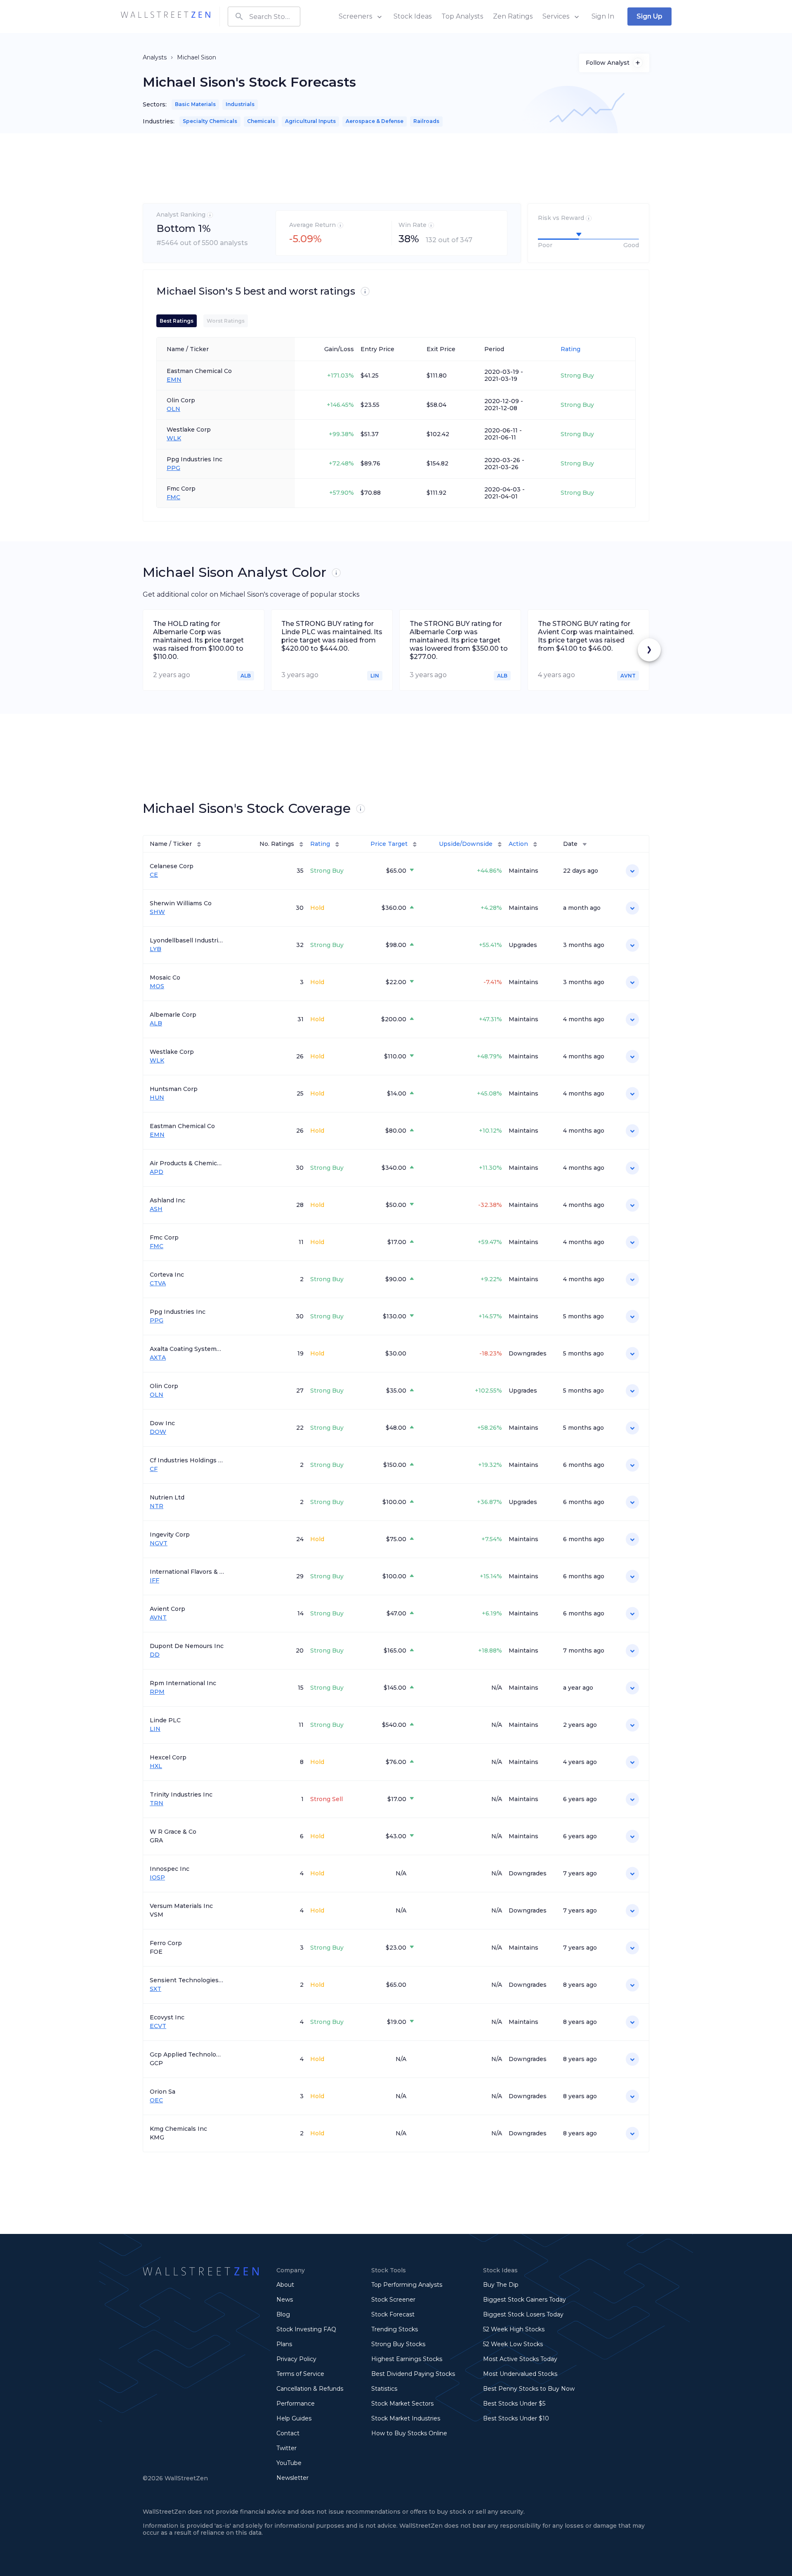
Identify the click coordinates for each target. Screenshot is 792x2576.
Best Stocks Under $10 (516, 2418)
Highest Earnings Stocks (407, 2359)
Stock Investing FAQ (306, 2329)
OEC (156, 2100)
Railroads (426, 121)
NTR (157, 1506)
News (285, 2300)
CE (154, 875)
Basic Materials (195, 104)
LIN (155, 1729)
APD (157, 1172)
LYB (156, 949)
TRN (157, 1803)
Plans (284, 2344)
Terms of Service (300, 2374)
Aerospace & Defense (375, 121)
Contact (288, 2433)
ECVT (158, 2026)
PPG (173, 468)
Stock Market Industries (406, 2418)
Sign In (603, 16)
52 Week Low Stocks (513, 2344)
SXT (156, 1989)
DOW (158, 1432)
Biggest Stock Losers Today (523, 2314)
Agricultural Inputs (310, 121)
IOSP (157, 1878)
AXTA (158, 1358)
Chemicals (261, 121)
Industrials (240, 104)
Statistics (384, 2389)
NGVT (159, 1543)
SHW (157, 912)
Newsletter (292, 2478)
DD (155, 1655)
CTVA (158, 1283)
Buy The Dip (501, 2285)
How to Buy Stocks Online (409, 2433)
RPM (157, 1692)
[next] (649, 650)
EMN (174, 380)
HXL (156, 1766)
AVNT (158, 1618)
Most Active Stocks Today (520, 2359)
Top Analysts (462, 16)
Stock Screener (393, 2300)
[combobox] (264, 17)
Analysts (155, 57)
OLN (173, 409)
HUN (157, 1098)
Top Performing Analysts (407, 2285)
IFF (154, 1581)
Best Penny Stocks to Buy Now (529, 2389)
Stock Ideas (412, 16)
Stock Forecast (393, 2314)
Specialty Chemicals (210, 121)
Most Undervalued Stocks (520, 2374)
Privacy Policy (296, 2359)
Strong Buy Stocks (398, 2344)
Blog (283, 2314)
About (285, 2285)
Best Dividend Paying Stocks (413, 2374)
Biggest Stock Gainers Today (524, 2300)
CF (154, 1469)
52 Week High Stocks (514, 2329)
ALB (156, 1024)
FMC (173, 497)
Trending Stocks (395, 2329)
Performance (296, 2404)
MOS (157, 986)
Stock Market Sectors (402, 2404)
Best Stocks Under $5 (514, 2404)
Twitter (286, 2448)
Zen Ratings (513, 16)
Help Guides (294, 2418)
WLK (174, 438)
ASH (156, 1209)
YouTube (289, 2463)
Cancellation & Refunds (310, 2389)
